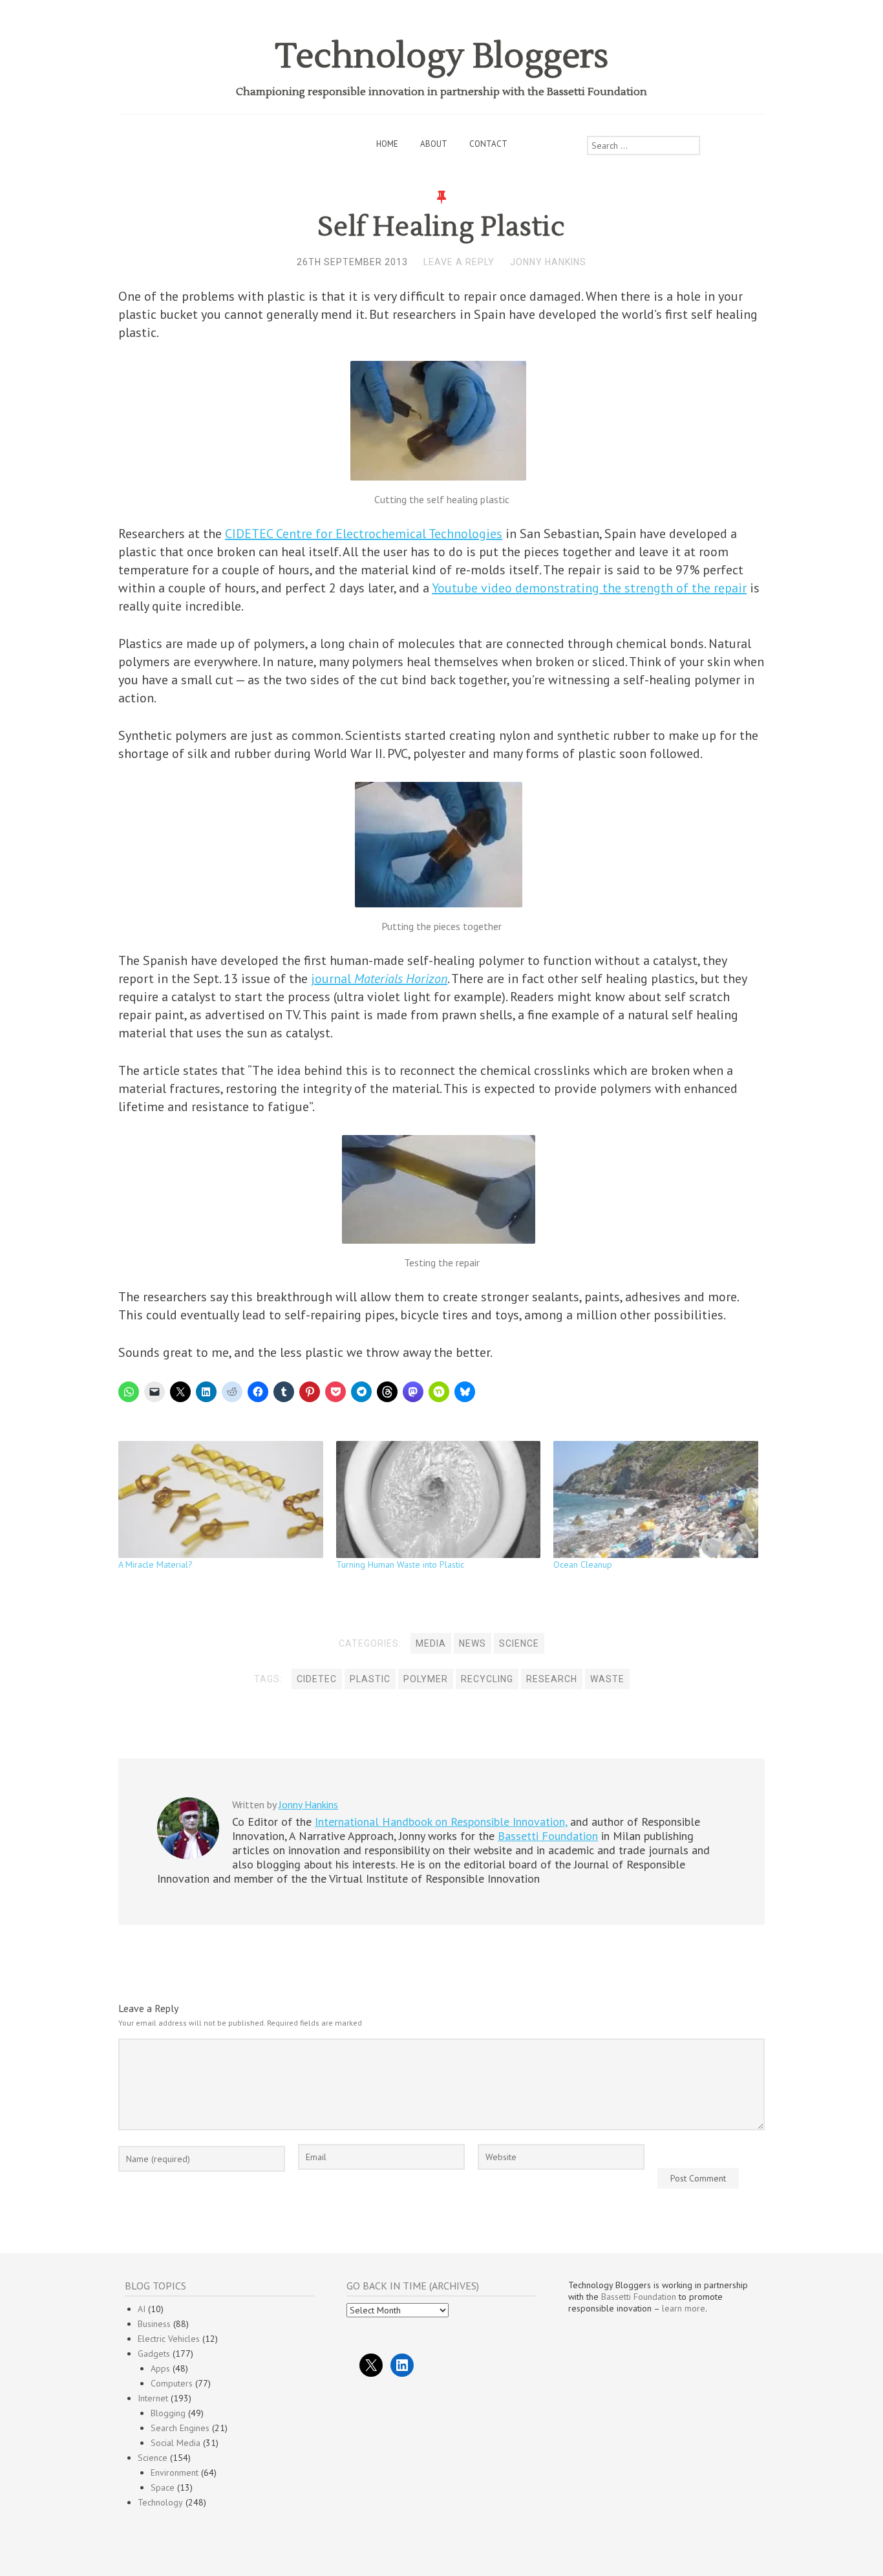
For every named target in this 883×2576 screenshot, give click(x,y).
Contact (488, 144)
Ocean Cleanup (583, 1564)
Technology (160, 2502)
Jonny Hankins (548, 262)
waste (607, 1679)
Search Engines (180, 2428)
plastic (370, 1679)
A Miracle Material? (155, 1564)
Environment (175, 2473)
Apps (160, 2368)
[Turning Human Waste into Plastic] (439, 1499)
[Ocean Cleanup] (656, 1499)
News (473, 1643)
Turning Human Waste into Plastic (400, 1564)
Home (387, 144)
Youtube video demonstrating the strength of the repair (589, 588)
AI (142, 2309)
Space (163, 2487)
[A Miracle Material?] (221, 1499)
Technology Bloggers (442, 57)
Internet (153, 2398)
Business (154, 2324)
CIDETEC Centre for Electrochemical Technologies (364, 534)
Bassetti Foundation (548, 1836)
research (552, 1679)
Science (519, 1643)
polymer (426, 1679)
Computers (172, 2383)
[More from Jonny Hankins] (188, 1856)
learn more (684, 2308)
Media (431, 1643)
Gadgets (154, 2354)
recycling (487, 1679)
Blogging (168, 2413)
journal (379, 979)
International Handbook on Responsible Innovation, (441, 1822)
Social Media (176, 2443)
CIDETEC (317, 1679)
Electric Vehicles (169, 2339)
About (434, 144)
